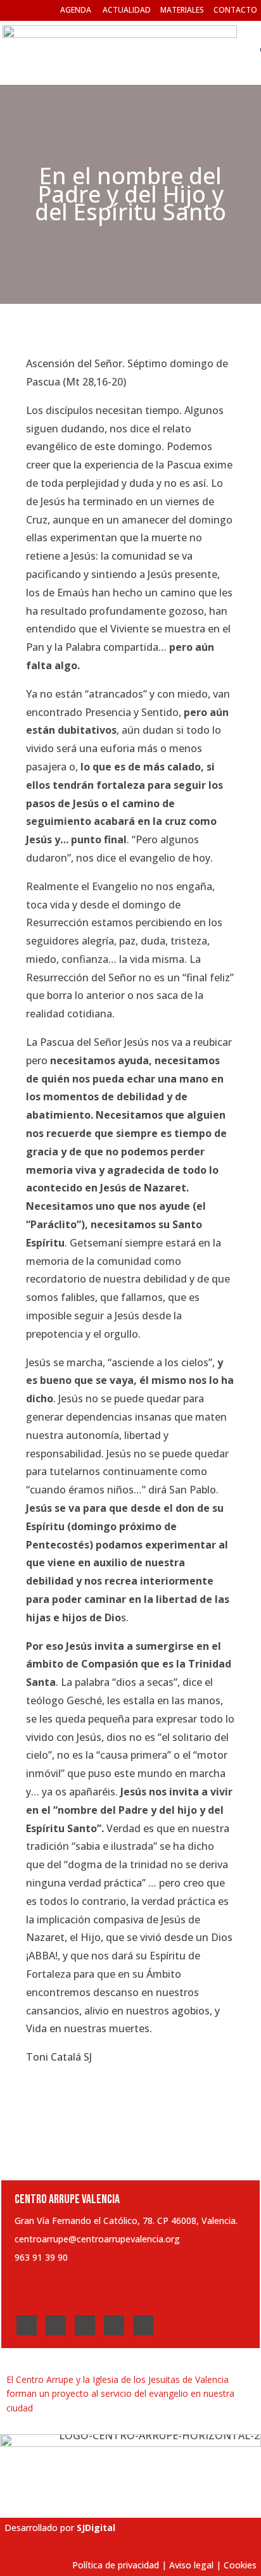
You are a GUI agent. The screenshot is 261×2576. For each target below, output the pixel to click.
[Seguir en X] (56, 2325)
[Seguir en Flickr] (143, 2325)
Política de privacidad (116, 2565)
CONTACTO (235, 10)
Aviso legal (191, 2565)
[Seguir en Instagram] (85, 2325)
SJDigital (96, 2528)
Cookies (240, 2565)
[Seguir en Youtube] (114, 2325)
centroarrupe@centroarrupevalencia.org (97, 2239)
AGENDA (76, 10)
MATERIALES (182, 10)
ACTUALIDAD (127, 10)
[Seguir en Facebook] (27, 2325)
